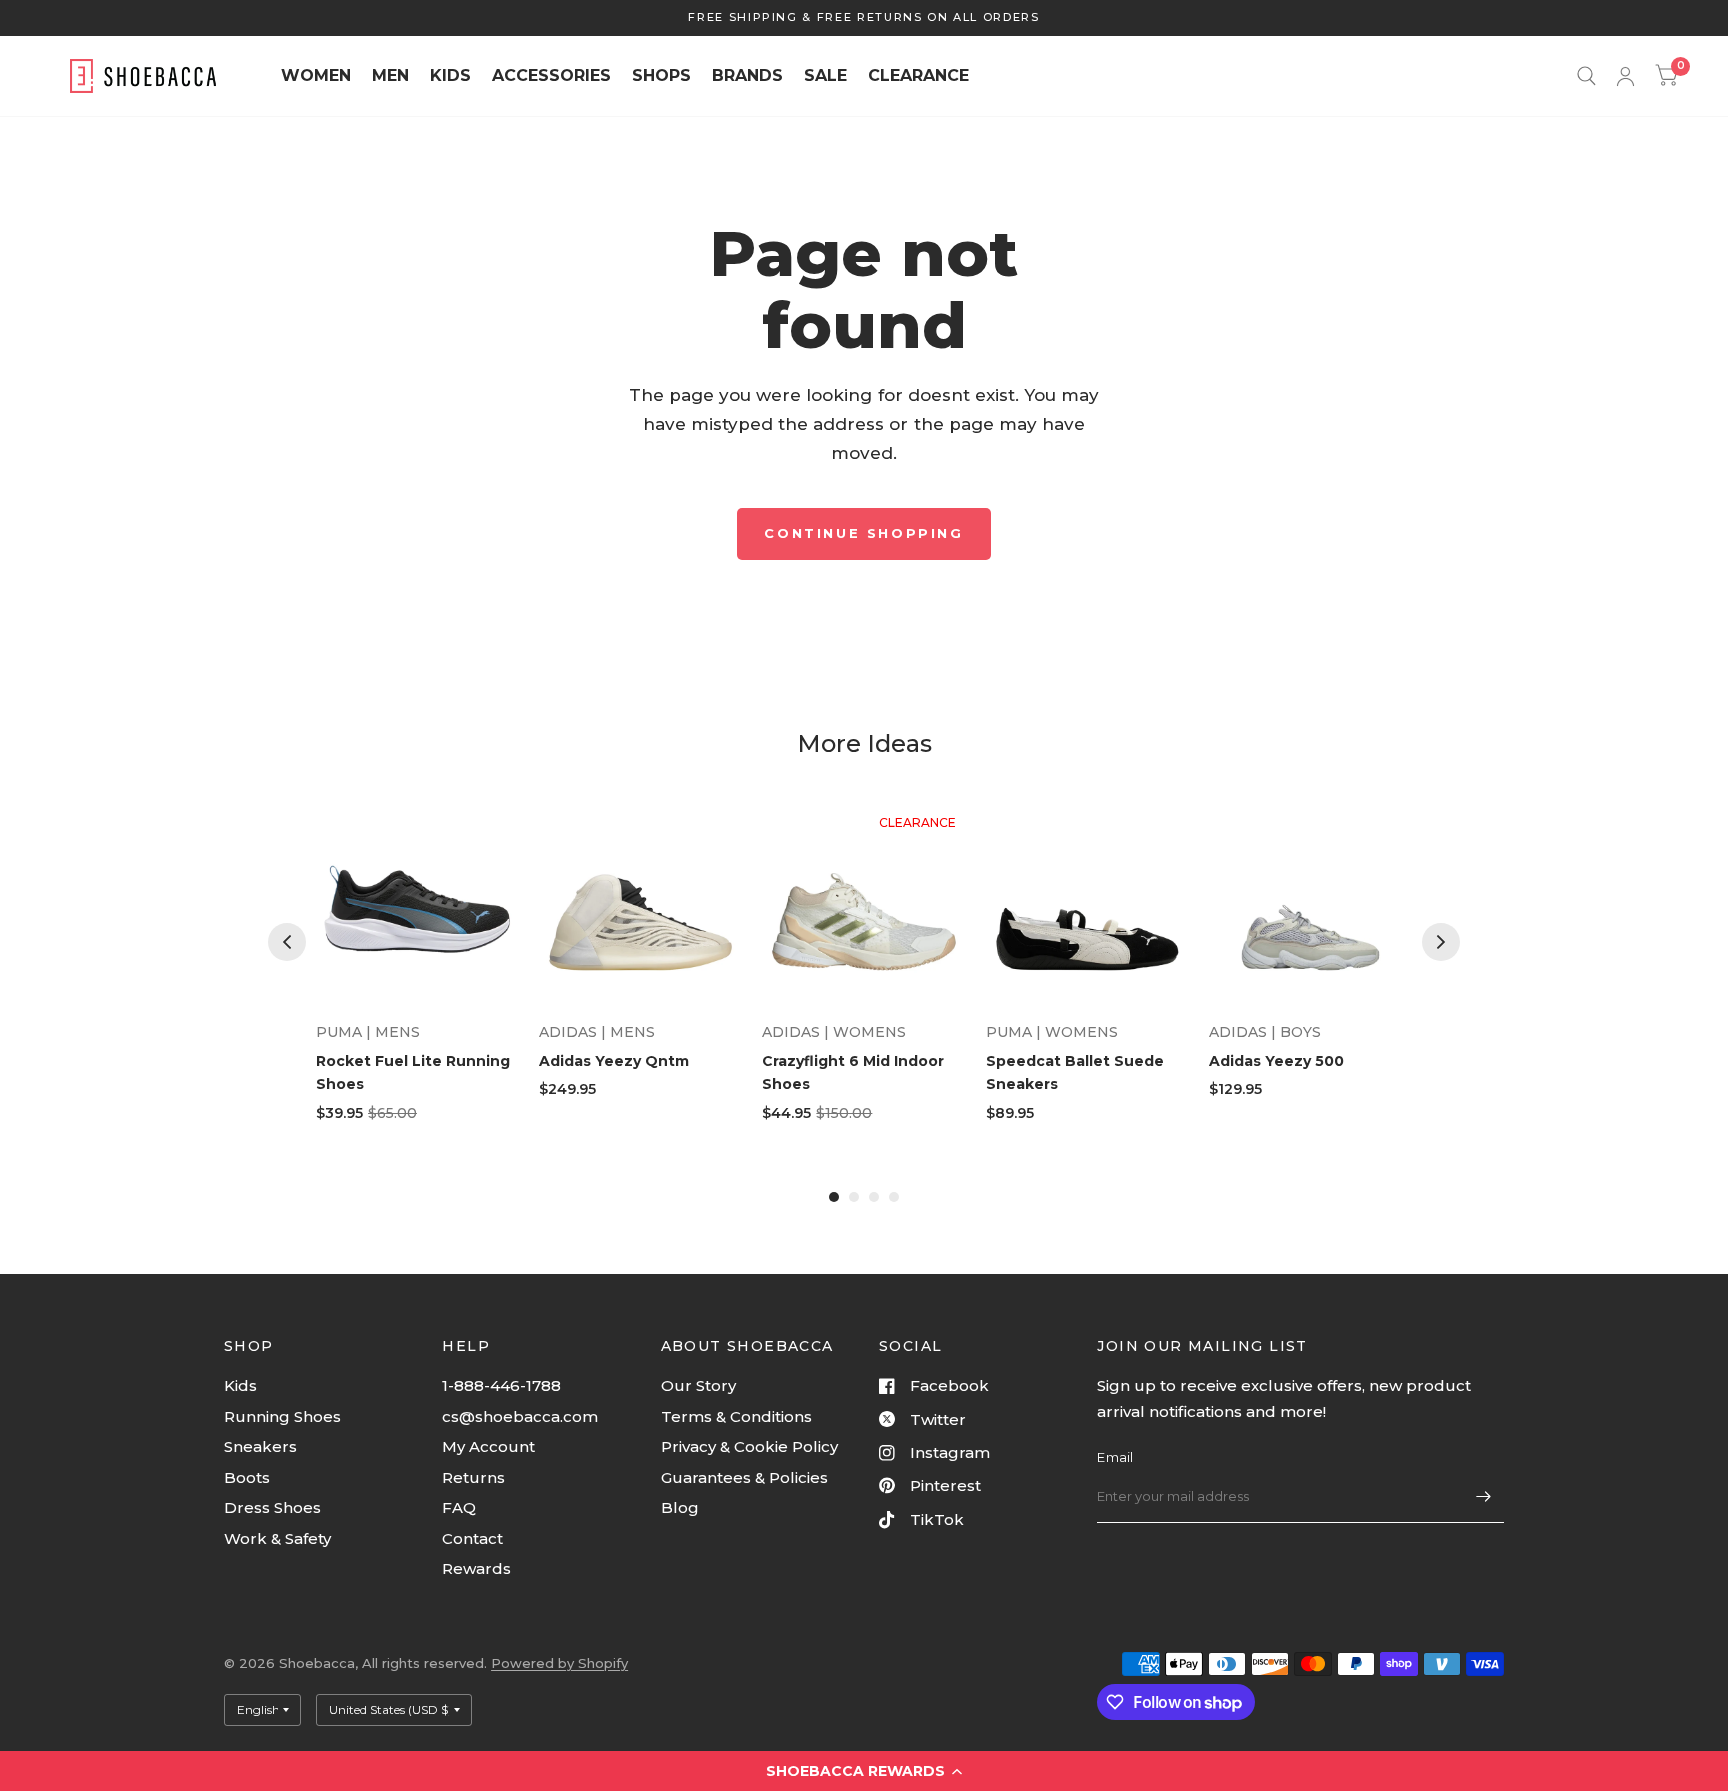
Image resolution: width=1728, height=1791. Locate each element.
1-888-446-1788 (501, 1385)
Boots (247, 1477)
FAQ (459, 1507)
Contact (472, 1538)
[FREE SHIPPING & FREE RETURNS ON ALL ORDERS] (863, 17)
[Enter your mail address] (1484, 1497)
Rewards (476, 1568)
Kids (240, 1385)
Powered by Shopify (559, 1663)
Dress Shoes (272, 1507)
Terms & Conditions (736, 1416)
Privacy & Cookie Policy (749, 1446)
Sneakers (260, 1446)
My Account (488, 1446)
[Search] (1586, 76)
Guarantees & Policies (744, 1477)
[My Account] (1625, 76)
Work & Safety (277, 1538)
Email (1115, 1457)
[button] (864, 1771)
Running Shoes (282, 1416)
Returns (473, 1477)
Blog (680, 1507)
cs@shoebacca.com (520, 1416)
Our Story (698, 1385)
